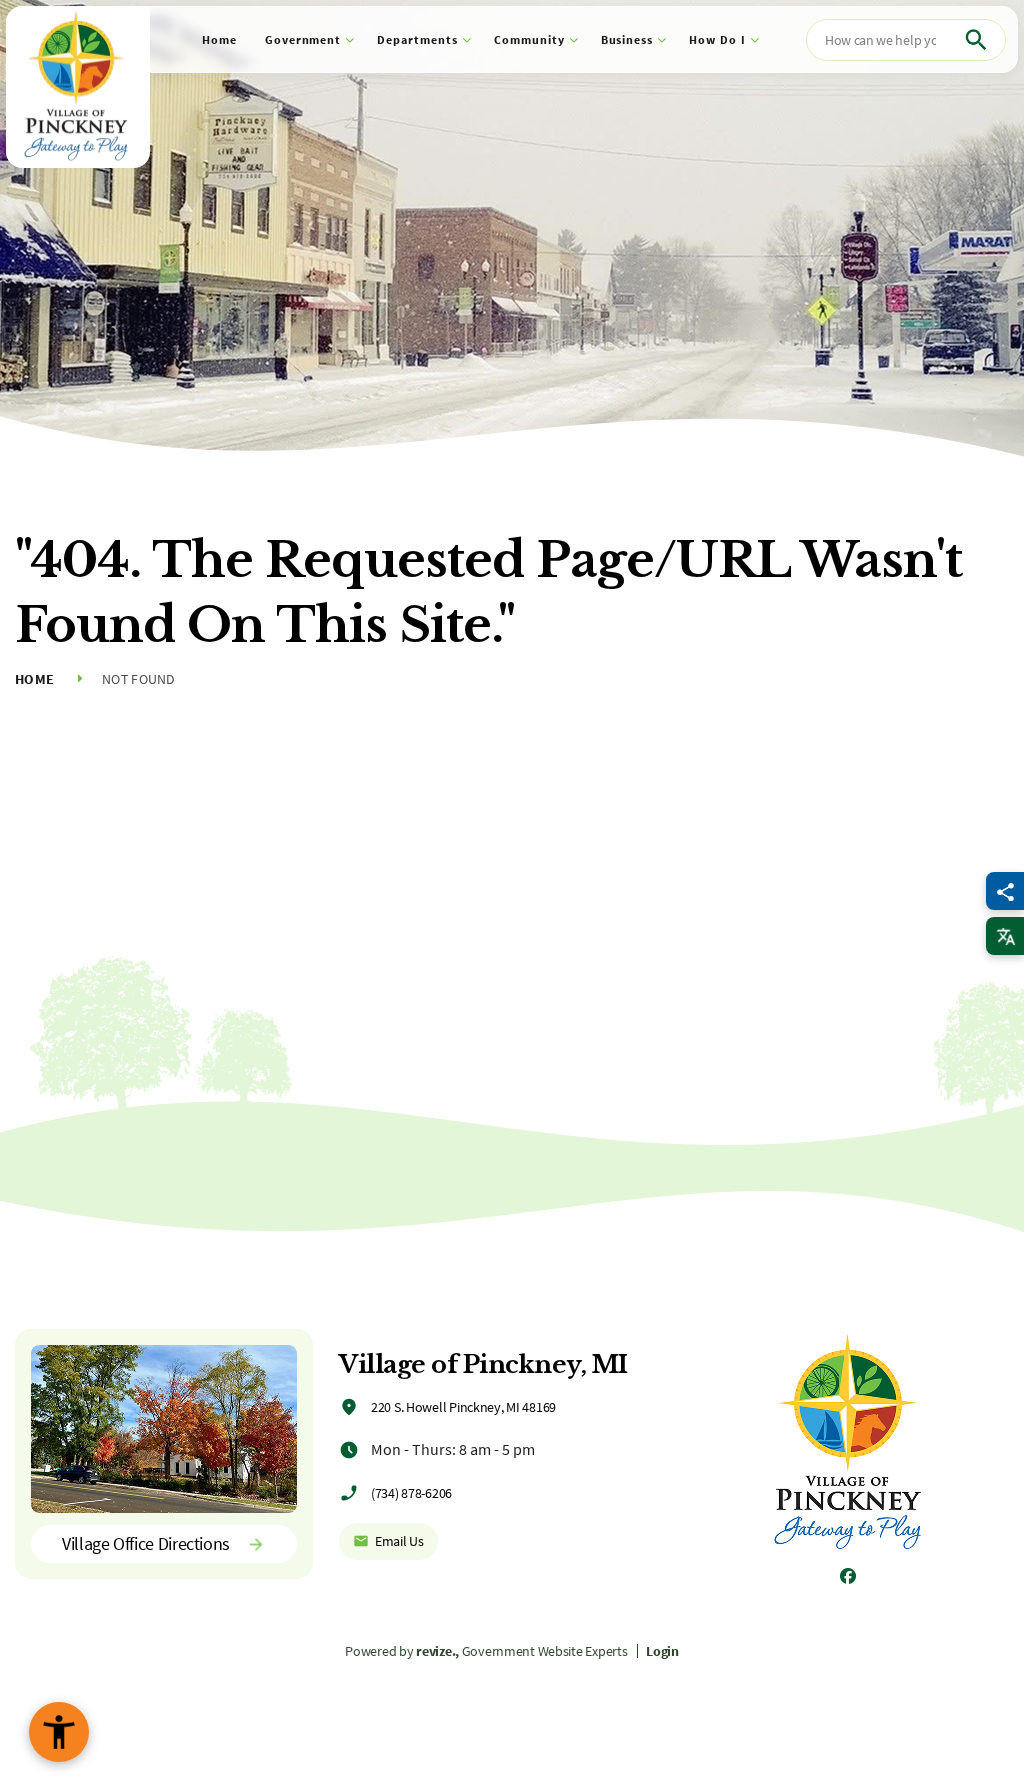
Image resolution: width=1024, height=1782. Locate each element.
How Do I (717, 39)
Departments (417, 39)
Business (627, 39)
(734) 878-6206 (411, 1493)
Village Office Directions (146, 1543)
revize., (437, 1651)
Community (529, 39)
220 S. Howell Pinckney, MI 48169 (463, 1407)
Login (662, 1651)
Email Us (399, 1541)
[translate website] (1005, 936)
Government (303, 39)
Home (219, 39)
